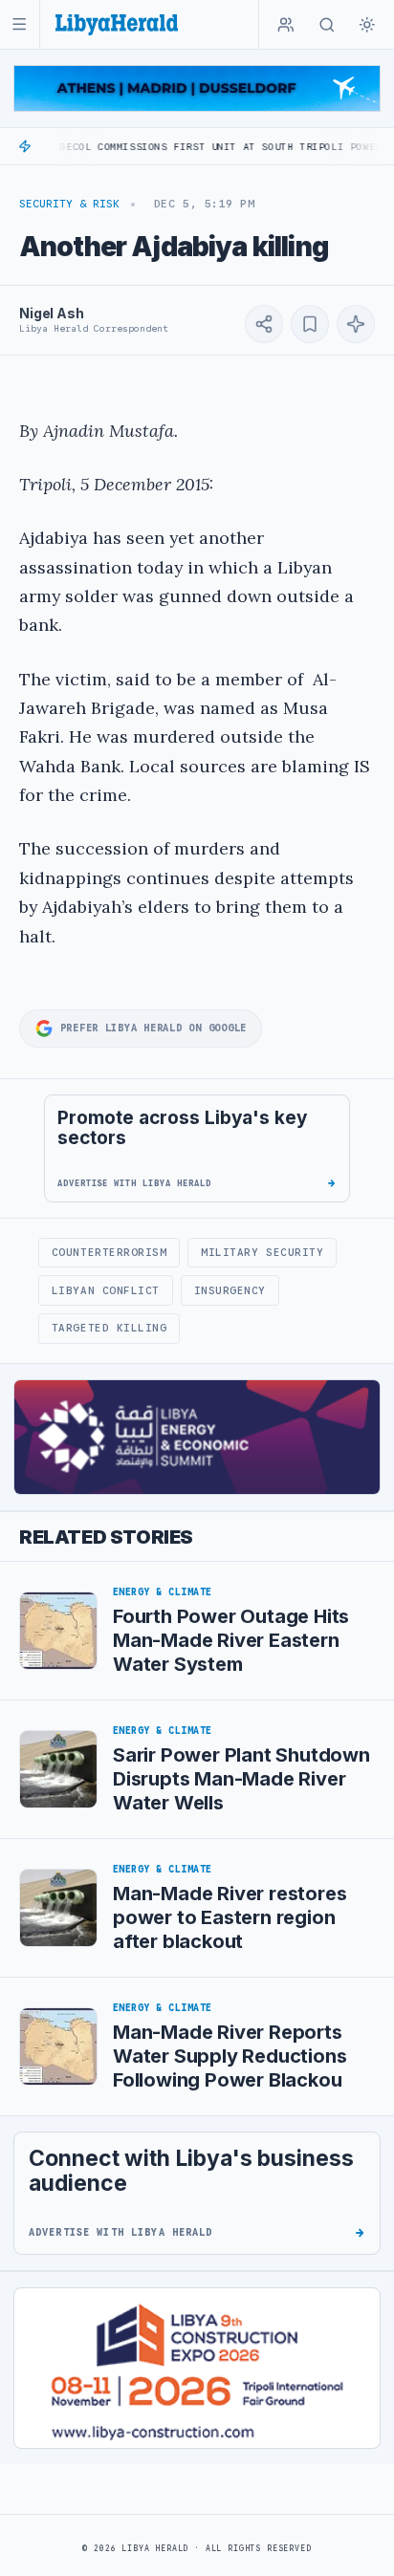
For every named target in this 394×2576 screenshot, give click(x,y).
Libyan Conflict (106, 1290)
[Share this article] (264, 324)
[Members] (286, 25)
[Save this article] (310, 324)
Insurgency (230, 1290)
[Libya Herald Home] (117, 24)
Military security (262, 1252)
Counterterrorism (109, 1252)
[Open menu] (20, 24)
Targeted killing (109, 1328)
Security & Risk (69, 204)
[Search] (327, 25)
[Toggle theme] (367, 25)
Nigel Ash (52, 313)
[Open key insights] (356, 324)
